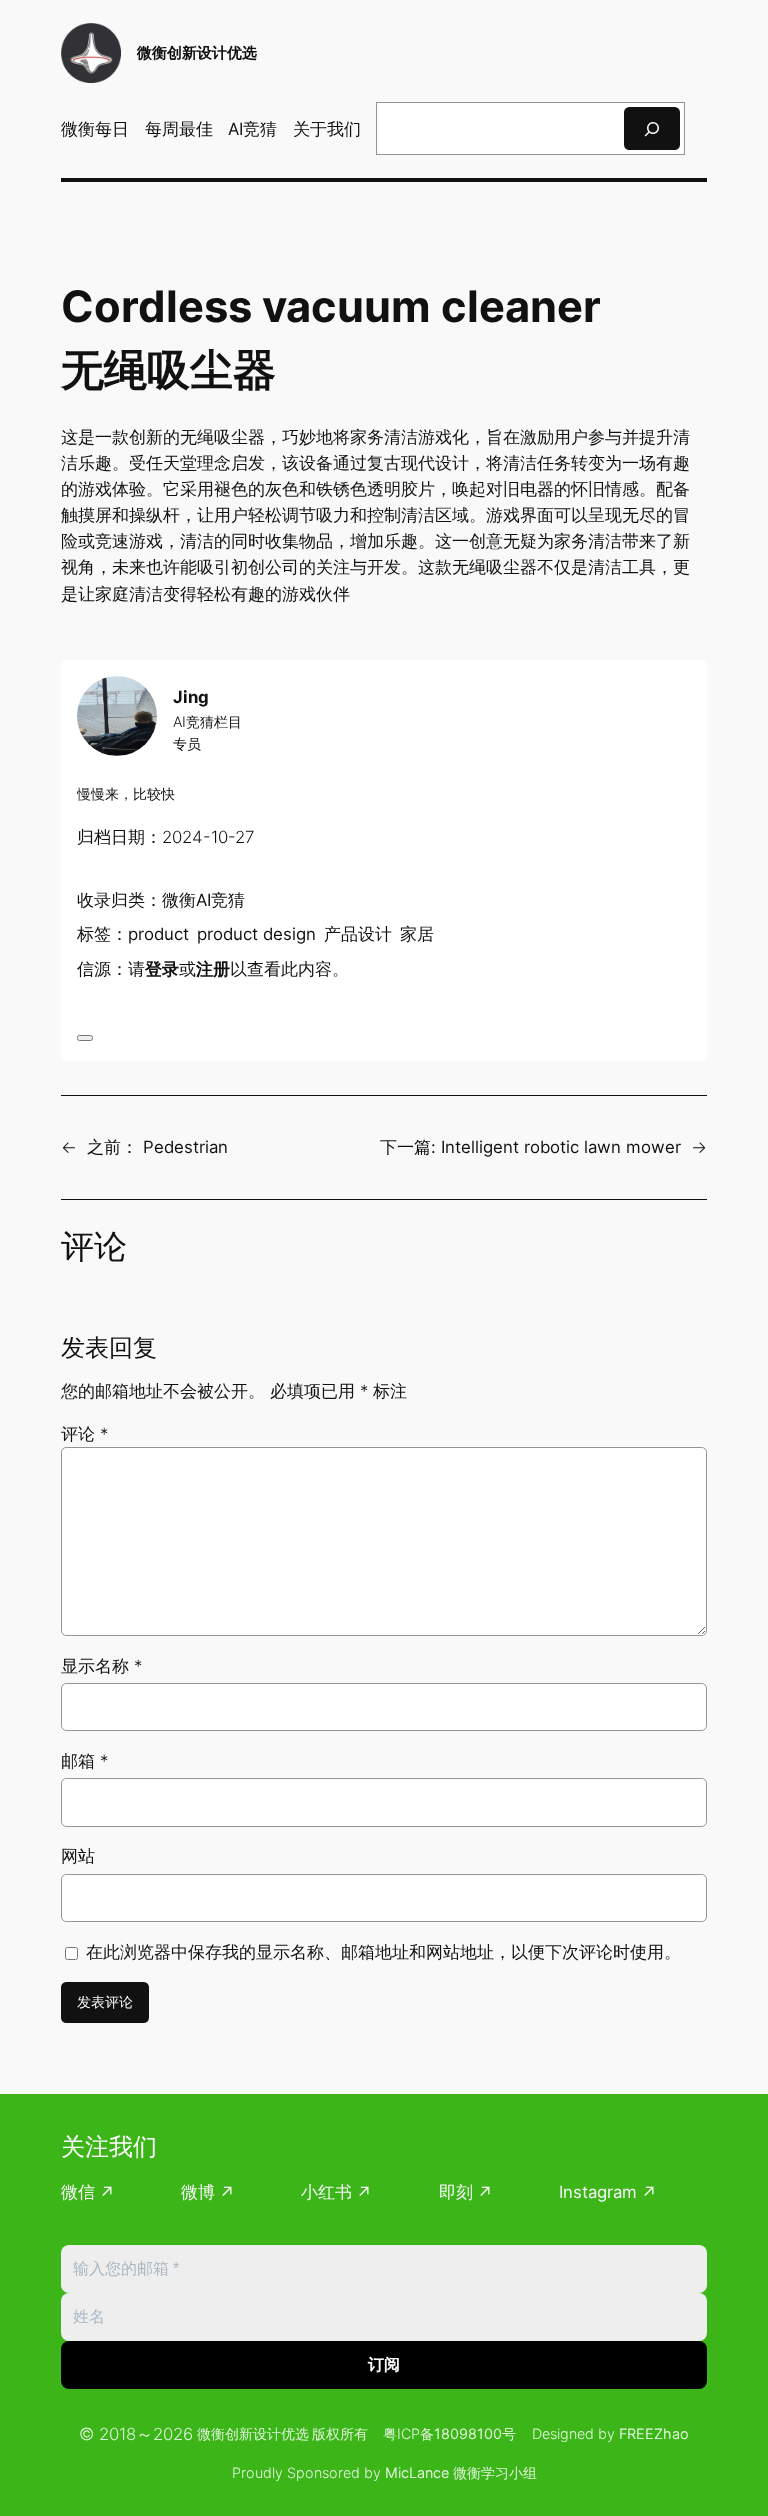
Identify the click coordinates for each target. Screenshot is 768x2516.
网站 (78, 1856)
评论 (84, 1434)
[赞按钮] (85, 1038)
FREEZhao (654, 2433)
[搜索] (652, 128)
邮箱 (84, 1761)
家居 (417, 934)
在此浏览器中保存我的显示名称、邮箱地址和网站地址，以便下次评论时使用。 (383, 1952)
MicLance (417, 2472)
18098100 (468, 2433)
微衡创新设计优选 (197, 52)
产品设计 (358, 934)
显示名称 (101, 1666)
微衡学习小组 (495, 2472)
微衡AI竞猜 (203, 900)
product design (256, 934)
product (158, 934)
